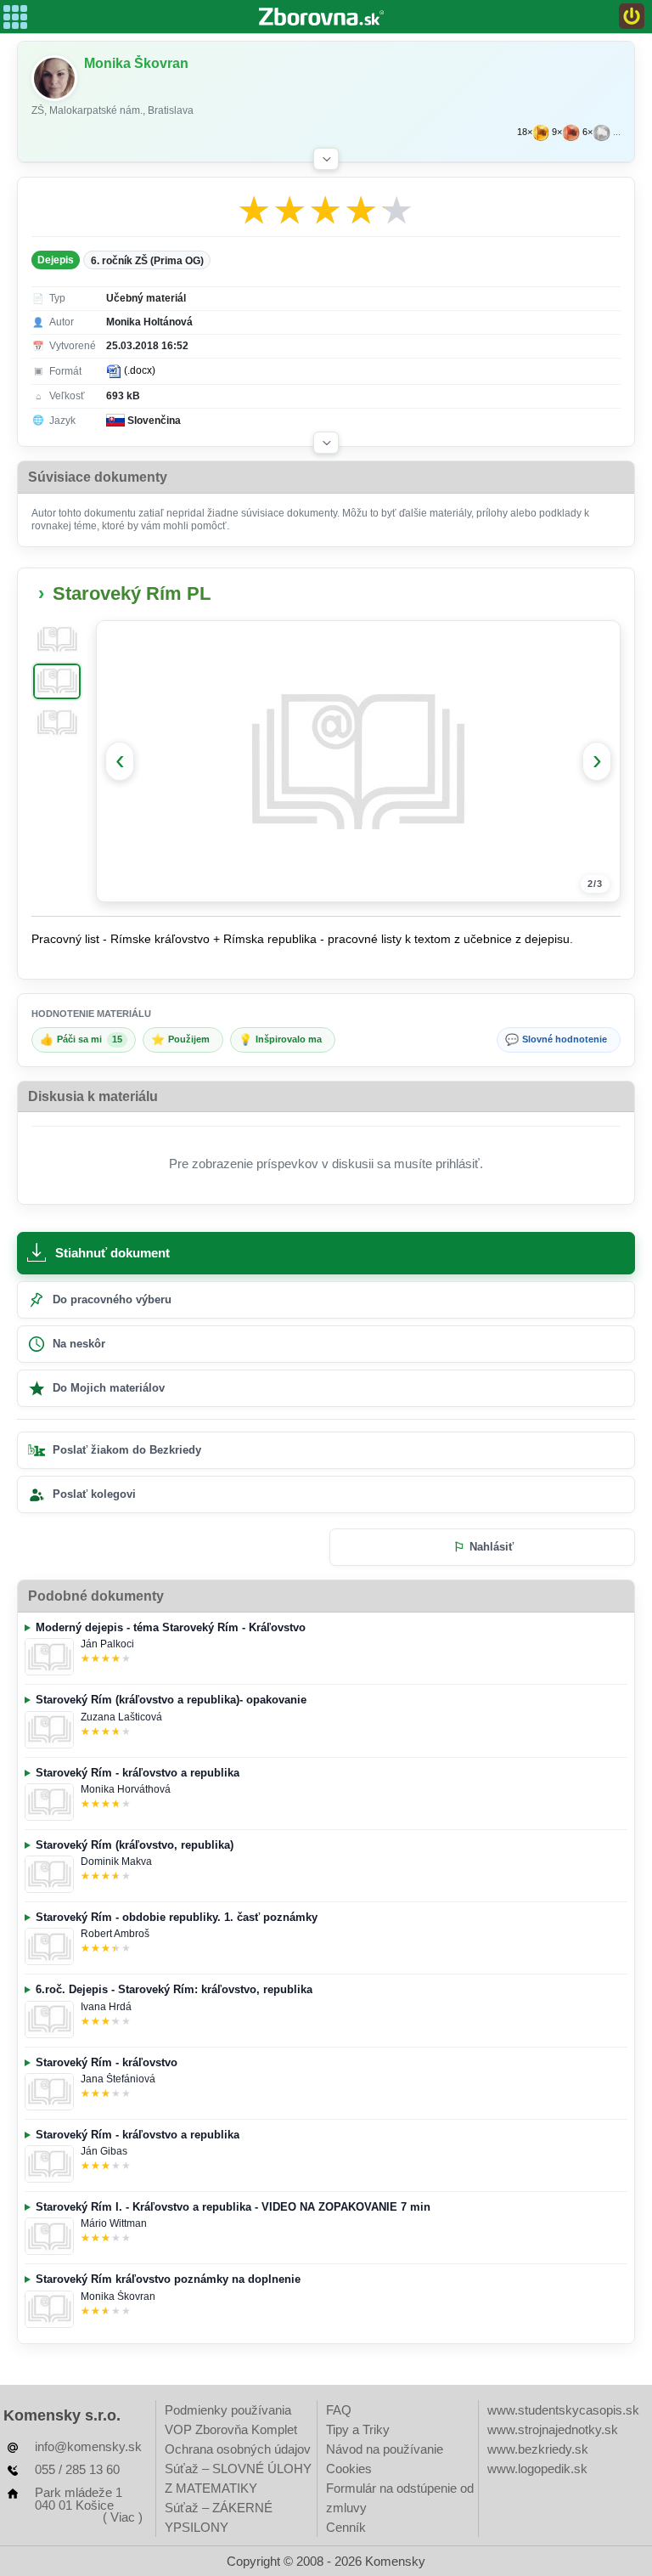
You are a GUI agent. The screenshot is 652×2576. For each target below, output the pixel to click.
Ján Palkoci (107, 1644)
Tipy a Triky (358, 2429)
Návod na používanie (385, 2449)
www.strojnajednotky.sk (553, 2429)
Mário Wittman (114, 2223)
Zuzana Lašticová (121, 1717)
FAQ (339, 2410)
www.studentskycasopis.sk (563, 2410)
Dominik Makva (116, 1861)
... (617, 132)
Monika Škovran (118, 2296)
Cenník (346, 2527)
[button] (326, 159)
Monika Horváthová (126, 1789)
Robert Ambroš (115, 1934)
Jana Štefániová (118, 2079)
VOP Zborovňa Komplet (231, 2429)
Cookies (349, 2469)
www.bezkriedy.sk (538, 2449)
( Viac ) (123, 2517)
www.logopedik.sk (537, 2469)
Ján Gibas (104, 2151)
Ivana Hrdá (106, 2007)
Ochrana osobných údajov (238, 2449)
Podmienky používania (228, 2410)
